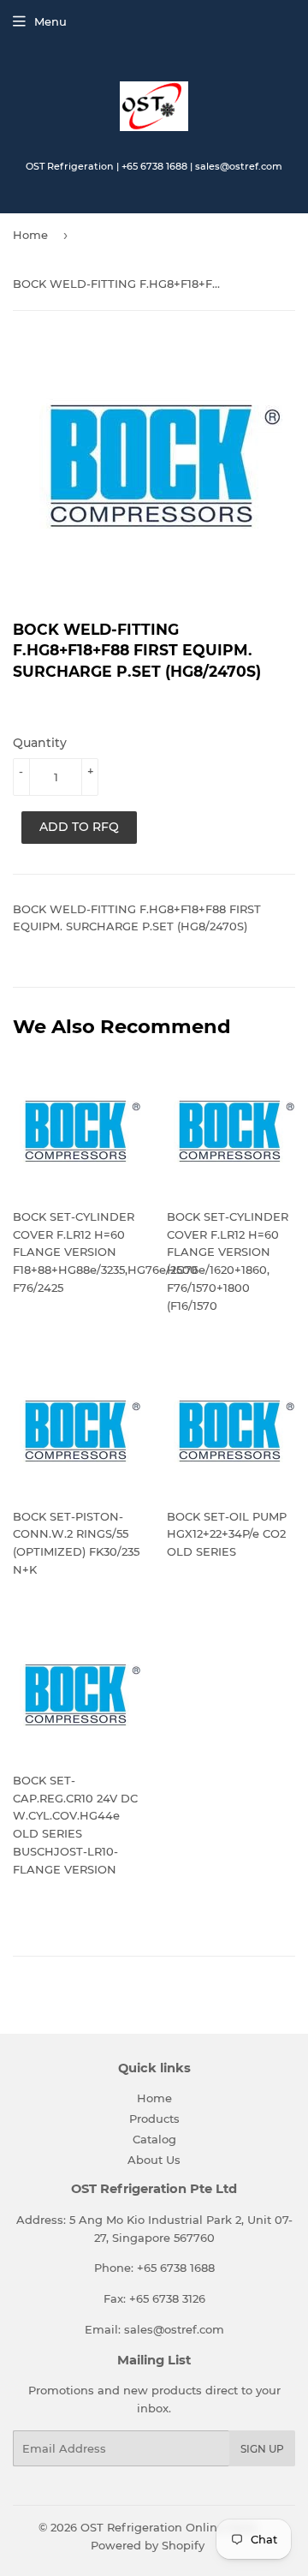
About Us (154, 2160)
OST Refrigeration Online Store (169, 2527)
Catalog (154, 2139)
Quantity (40, 743)
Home (30, 235)
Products (154, 2119)
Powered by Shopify (148, 2545)
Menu (50, 21)
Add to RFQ (79, 827)
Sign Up (262, 2449)
